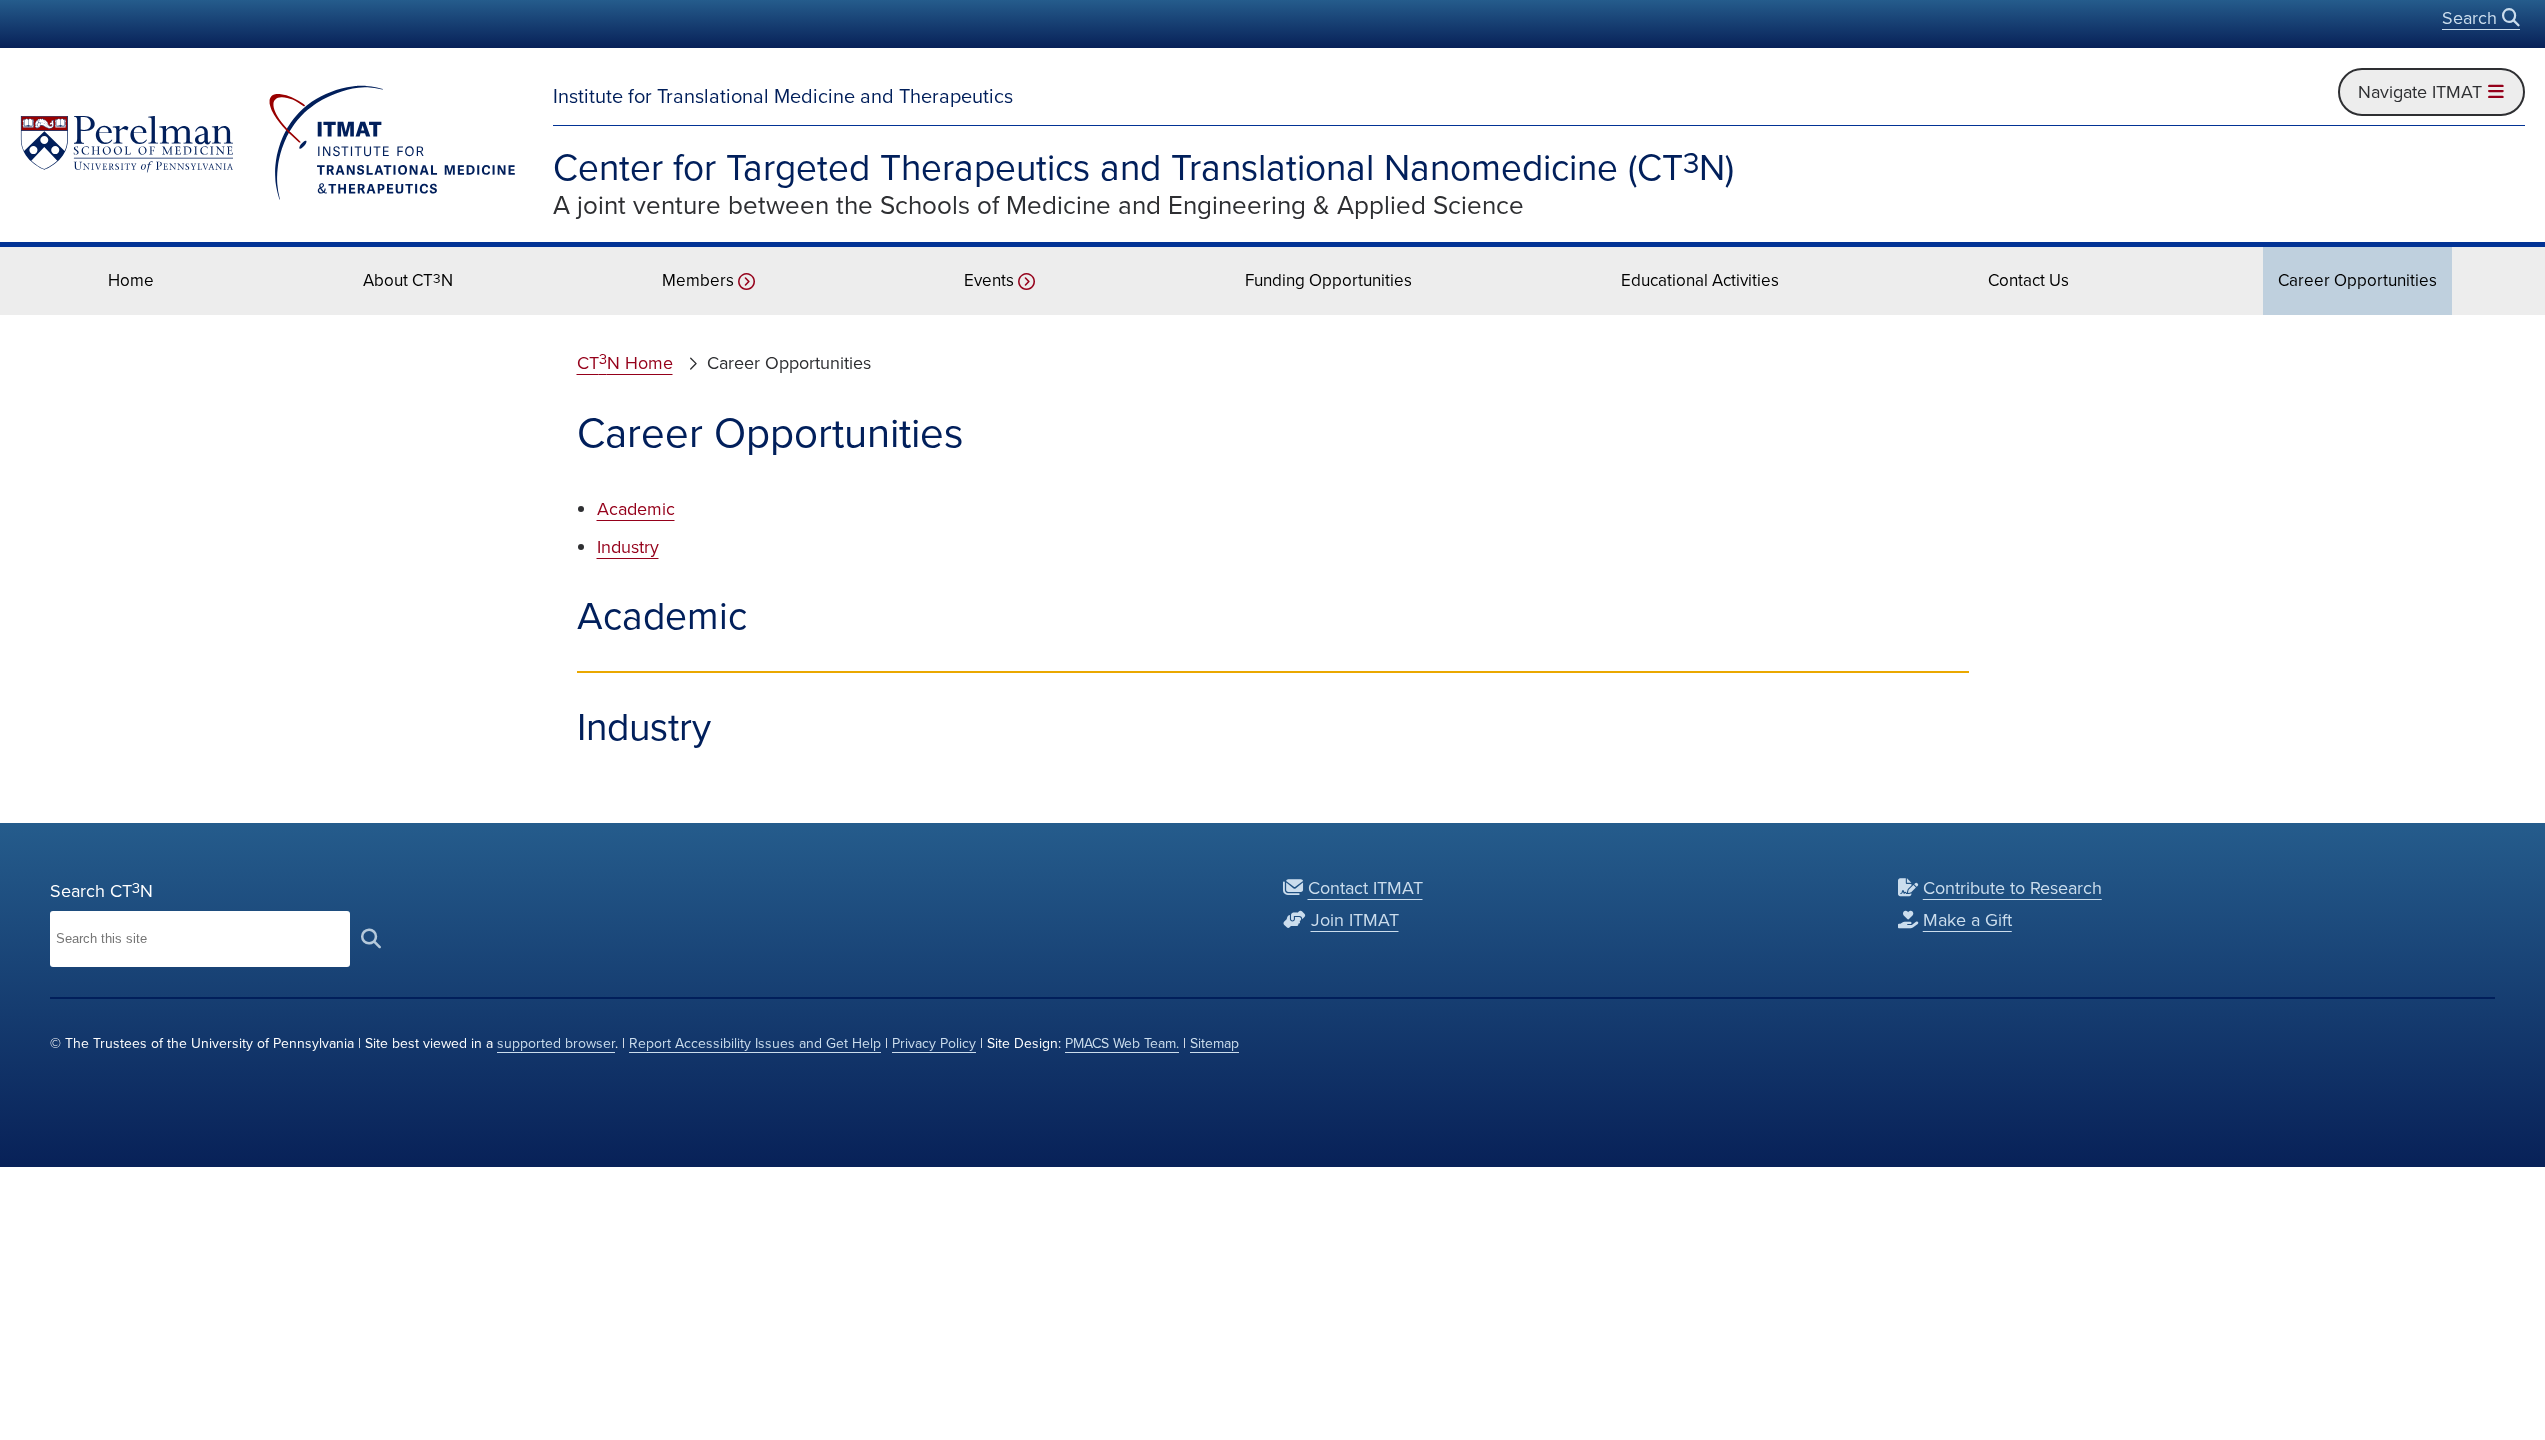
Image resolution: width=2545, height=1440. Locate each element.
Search (2472, 18)
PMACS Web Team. (1122, 1043)
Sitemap (1214, 1043)
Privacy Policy (934, 1043)
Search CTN (101, 891)
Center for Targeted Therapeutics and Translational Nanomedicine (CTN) (1143, 167)
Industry (628, 547)
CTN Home (625, 363)
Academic (636, 509)
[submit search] (371, 939)
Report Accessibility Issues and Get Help (755, 1043)
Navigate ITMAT (2422, 91)
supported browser (556, 1043)
